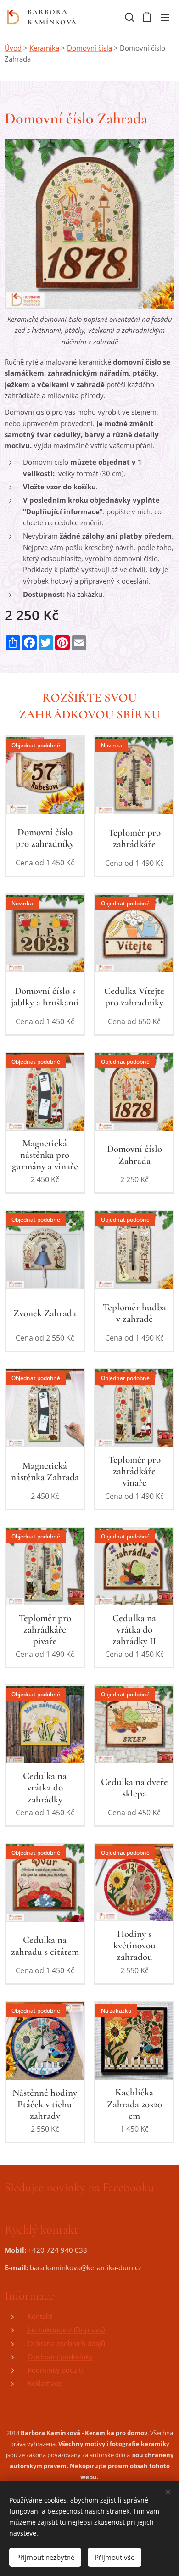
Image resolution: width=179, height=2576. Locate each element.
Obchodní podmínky (60, 2357)
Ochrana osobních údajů (66, 2343)
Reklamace (45, 2383)
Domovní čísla (89, 48)
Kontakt (40, 2316)
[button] (129, 17)
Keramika (44, 48)
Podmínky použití (55, 2370)
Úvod (13, 48)
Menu (165, 17)
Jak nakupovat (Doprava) (66, 2329)
